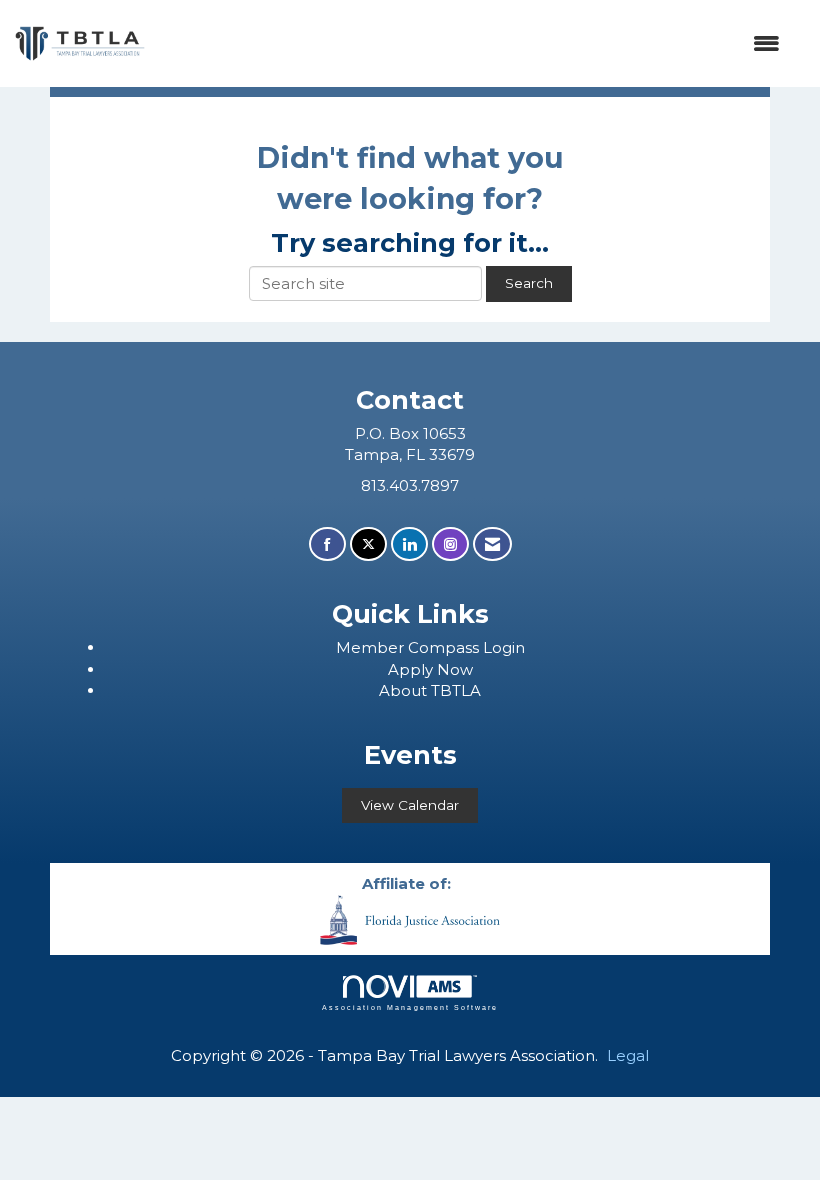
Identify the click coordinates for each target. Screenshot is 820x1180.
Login (504, 647)
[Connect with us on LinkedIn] (409, 544)
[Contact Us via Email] (492, 544)
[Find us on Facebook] (327, 544)
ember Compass (417, 647)
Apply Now (430, 669)
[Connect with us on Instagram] (450, 544)
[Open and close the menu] (472, 43)
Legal (628, 1055)
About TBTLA (430, 690)
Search (529, 283)
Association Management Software (410, 1007)
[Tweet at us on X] (368, 544)
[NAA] (410, 918)
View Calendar (410, 805)
